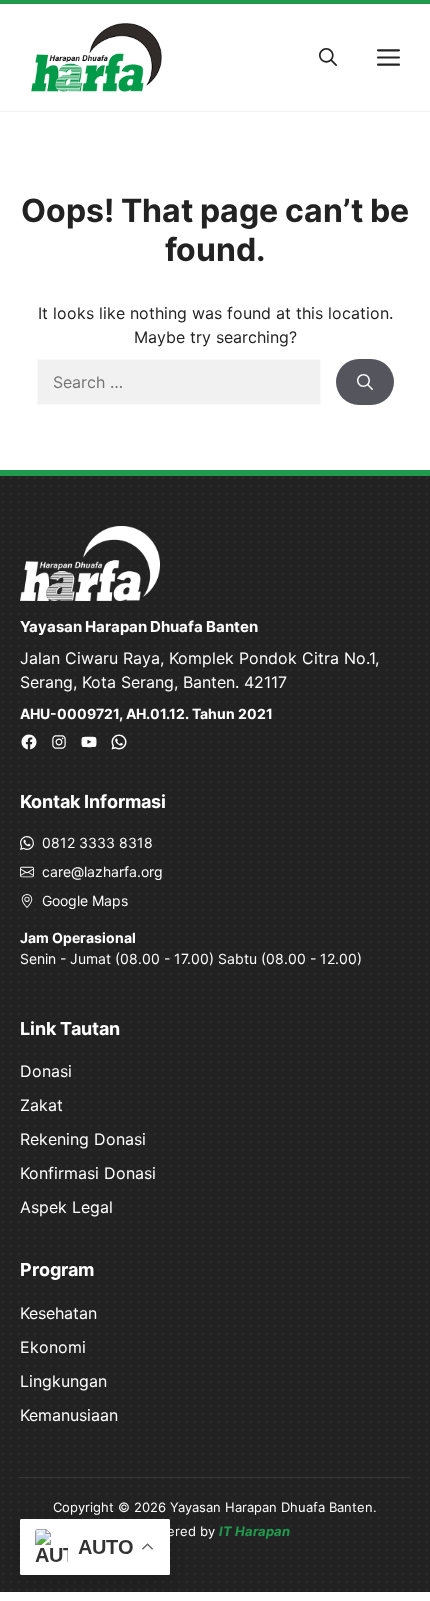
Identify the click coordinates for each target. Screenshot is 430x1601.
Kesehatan (58, 1313)
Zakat (41, 1105)
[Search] (365, 382)
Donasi (46, 1071)
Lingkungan (63, 1381)
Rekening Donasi (83, 1139)
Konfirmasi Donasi (88, 1173)
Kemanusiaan (69, 1415)
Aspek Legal (66, 1207)
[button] (328, 58)
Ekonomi (53, 1347)
